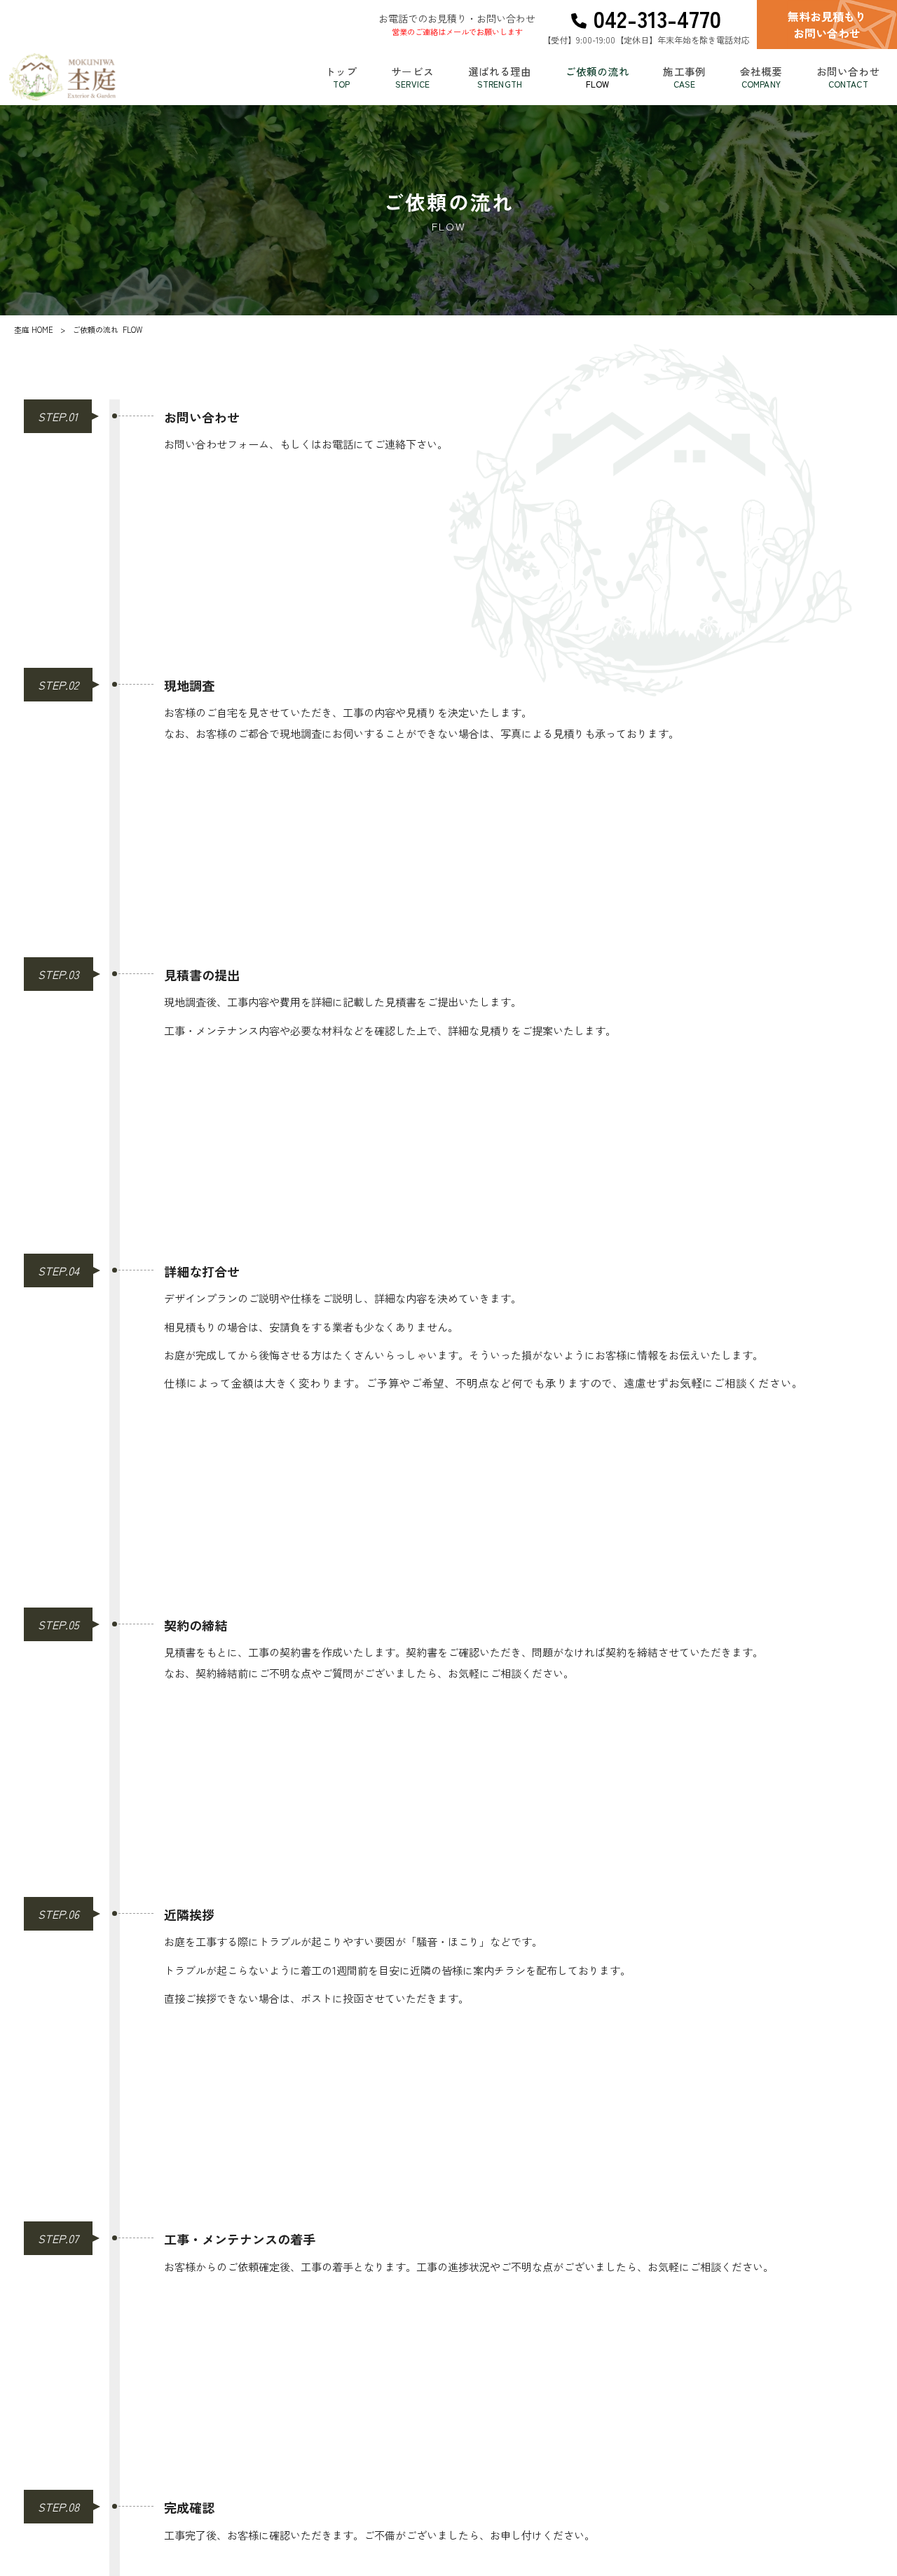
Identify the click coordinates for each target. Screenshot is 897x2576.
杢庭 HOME (34, 329)
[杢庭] (62, 77)
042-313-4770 (657, 19)
